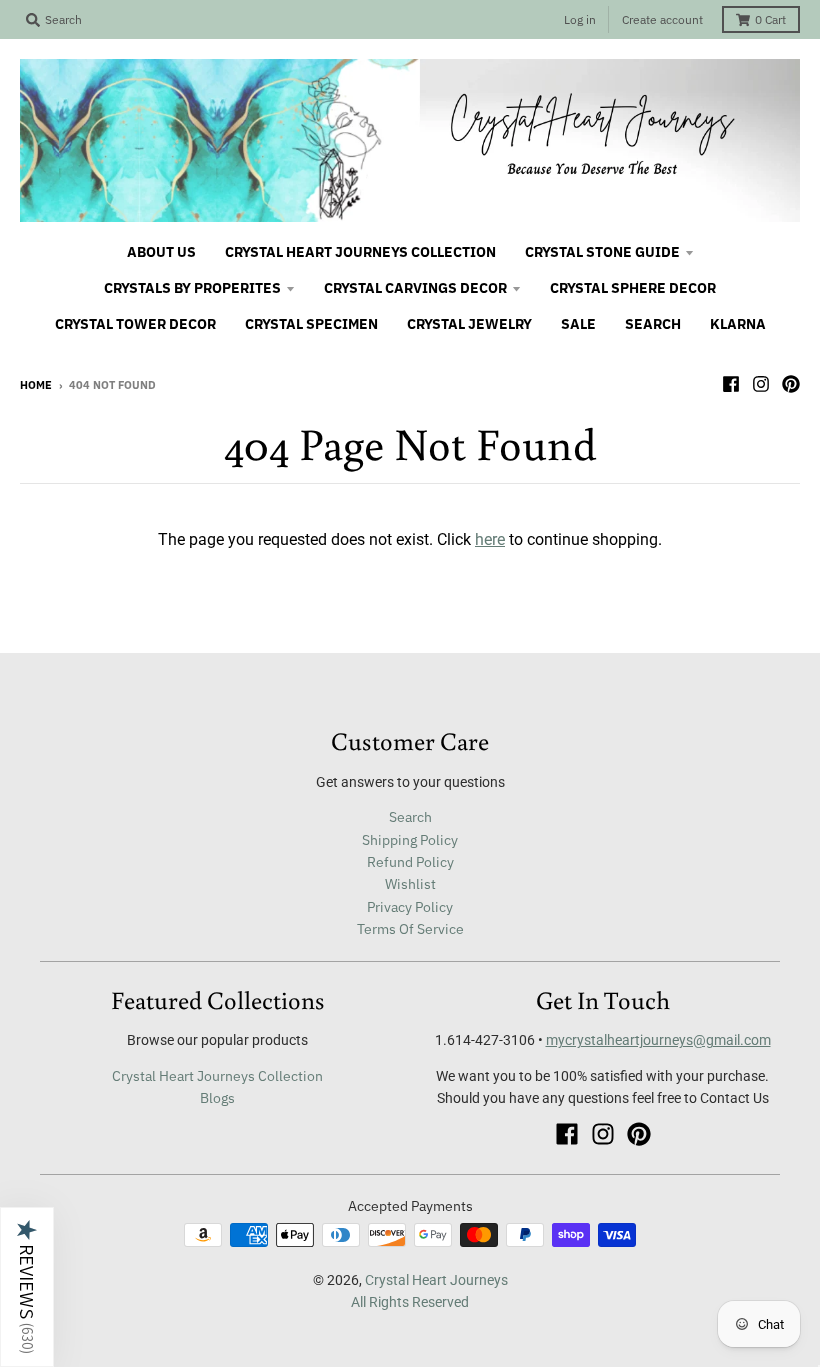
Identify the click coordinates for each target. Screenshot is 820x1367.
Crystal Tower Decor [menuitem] (135, 324)
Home (36, 385)
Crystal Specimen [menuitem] (311, 324)
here (490, 539)
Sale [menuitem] (578, 324)
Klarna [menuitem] (738, 324)
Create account (662, 19)
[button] (27, 1287)
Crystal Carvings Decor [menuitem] (415, 288)
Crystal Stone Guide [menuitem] (602, 252)
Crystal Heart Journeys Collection (217, 1076)
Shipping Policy (410, 840)
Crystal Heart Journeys (436, 1280)
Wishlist (410, 884)
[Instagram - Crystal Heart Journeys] (761, 384)
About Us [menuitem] (161, 252)
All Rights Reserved (410, 1302)
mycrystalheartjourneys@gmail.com (658, 1040)
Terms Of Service (410, 929)
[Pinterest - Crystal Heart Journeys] (791, 384)
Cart (770, 19)
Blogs (217, 1098)
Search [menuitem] (653, 324)
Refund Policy (410, 862)
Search (410, 817)
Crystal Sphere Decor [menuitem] (633, 288)
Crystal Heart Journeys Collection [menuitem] (360, 252)
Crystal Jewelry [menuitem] (469, 324)
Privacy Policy (410, 907)
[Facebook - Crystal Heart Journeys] (731, 384)
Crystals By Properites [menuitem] (192, 288)
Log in (580, 19)
